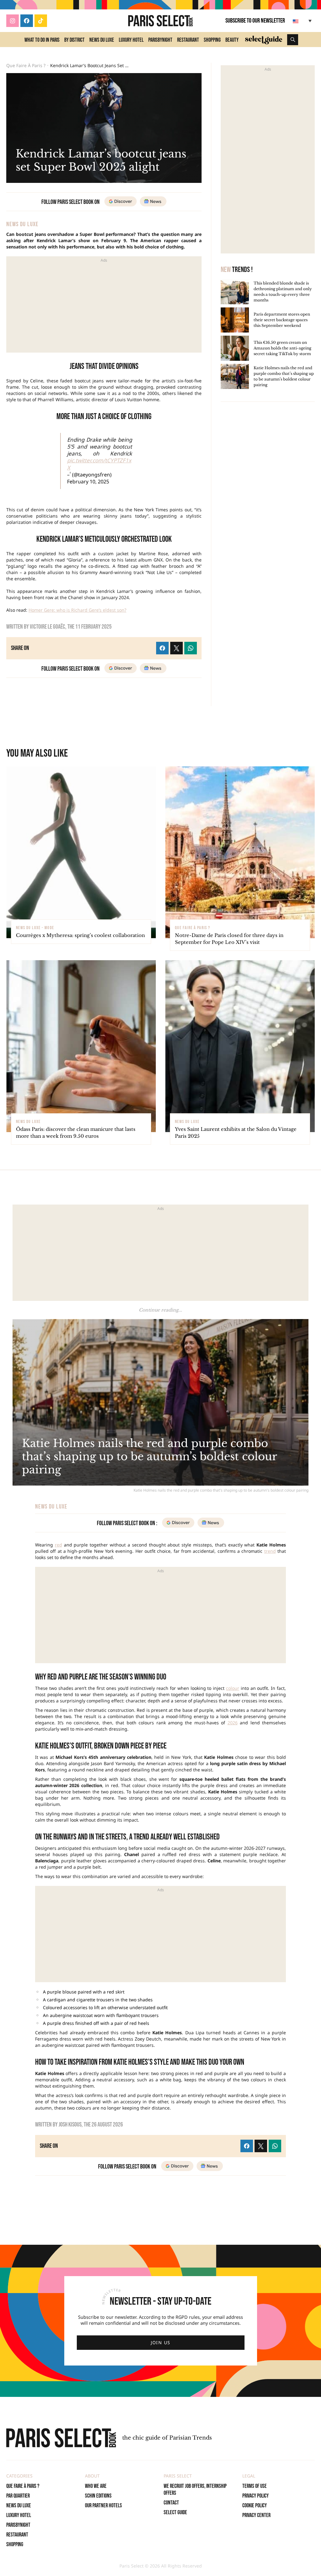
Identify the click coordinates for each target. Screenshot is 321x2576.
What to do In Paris (42, 40)
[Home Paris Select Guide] (264, 40)
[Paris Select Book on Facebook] (27, 21)
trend (270, 1551)
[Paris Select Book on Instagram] (13, 21)
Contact (171, 2503)
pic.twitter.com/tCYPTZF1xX (99, 464)
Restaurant (188, 40)
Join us (161, 2342)
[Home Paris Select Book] (161, 21)
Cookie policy (255, 2506)
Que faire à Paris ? (26, 66)
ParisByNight (160, 40)
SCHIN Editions (98, 2496)
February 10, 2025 (88, 482)
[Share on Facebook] (247, 2146)
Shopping (212, 40)
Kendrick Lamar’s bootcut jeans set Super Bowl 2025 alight (89, 66)
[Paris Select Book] (61, 2438)
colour (233, 1688)
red (58, 1545)
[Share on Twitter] (261, 2146)
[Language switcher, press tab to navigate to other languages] (303, 21)
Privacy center (256, 2515)
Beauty (232, 40)
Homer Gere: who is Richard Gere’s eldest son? (77, 610)
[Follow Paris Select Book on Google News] (153, 201)
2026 (233, 1723)
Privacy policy (255, 2496)
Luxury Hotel (131, 40)
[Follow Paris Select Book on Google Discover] (121, 201)
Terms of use (255, 2486)
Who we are (96, 2486)
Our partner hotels (103, 2506)
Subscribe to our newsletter (255, 21)
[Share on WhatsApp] (275, 2146)
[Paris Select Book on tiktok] (41, 21)
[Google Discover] (177, 2166)
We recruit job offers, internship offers (195, 2490)
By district (74, 40)
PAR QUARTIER (18, 2496)
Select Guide (175, 2512)
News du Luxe (102, 40)
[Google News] (210, 2166)
